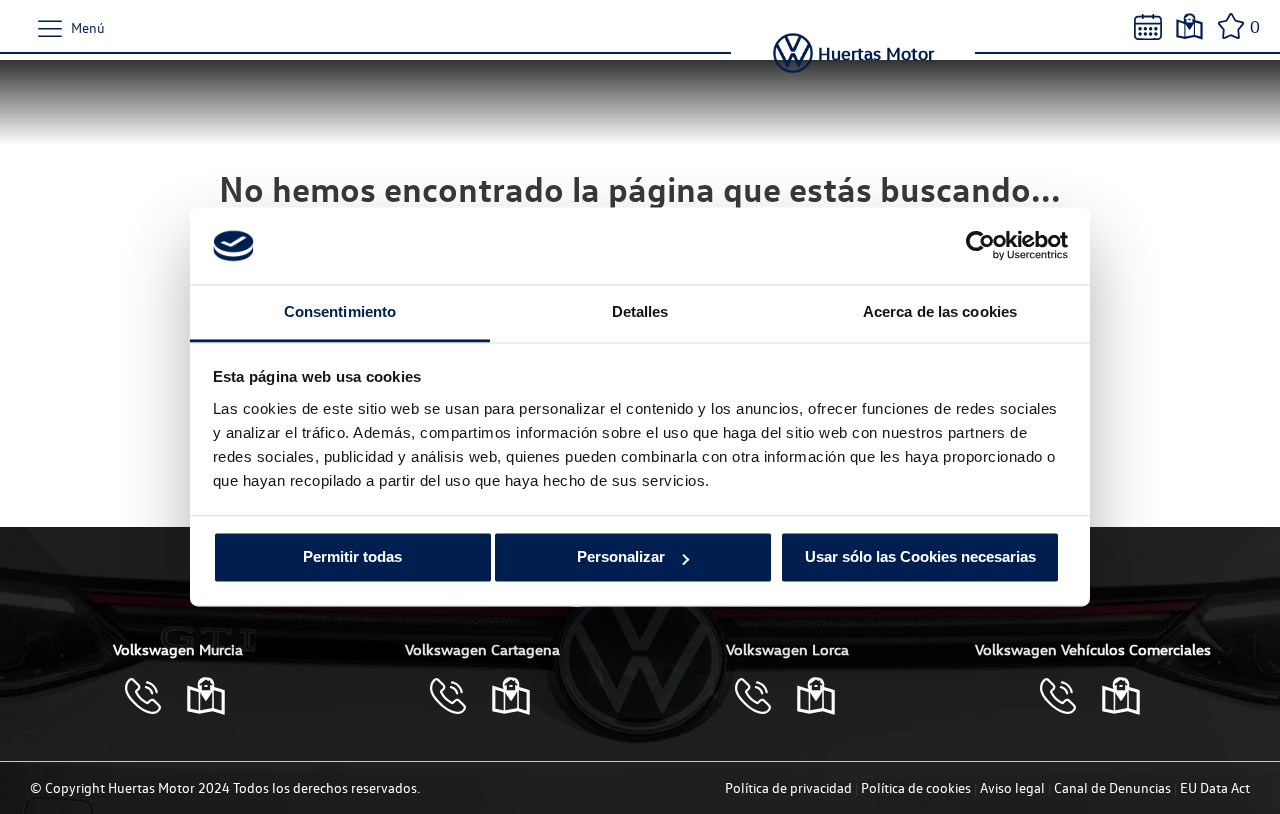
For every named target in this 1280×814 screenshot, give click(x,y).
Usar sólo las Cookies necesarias (920, 557)
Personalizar (621, 557)
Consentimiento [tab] (340, 311)
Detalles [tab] (640, 311)
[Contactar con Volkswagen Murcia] (153, 696)
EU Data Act (1215, 787)
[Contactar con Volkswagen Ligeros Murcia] (1068, 696)
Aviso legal (1012, 787)
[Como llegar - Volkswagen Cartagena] (511, 696)
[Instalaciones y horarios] (1189, 26)
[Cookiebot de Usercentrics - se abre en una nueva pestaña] (980, 246)
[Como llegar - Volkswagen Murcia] (206, 696)
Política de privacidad (788, 787)
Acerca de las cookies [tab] (940, 311)
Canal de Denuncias (1112, 787)
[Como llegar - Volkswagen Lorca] (816, 696)
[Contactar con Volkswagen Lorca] (763, 696)
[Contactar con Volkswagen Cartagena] (458, 696)
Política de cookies (916, 787)
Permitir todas (352, 557)
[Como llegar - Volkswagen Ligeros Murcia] (1121, 696)
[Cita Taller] (1148, 27)
